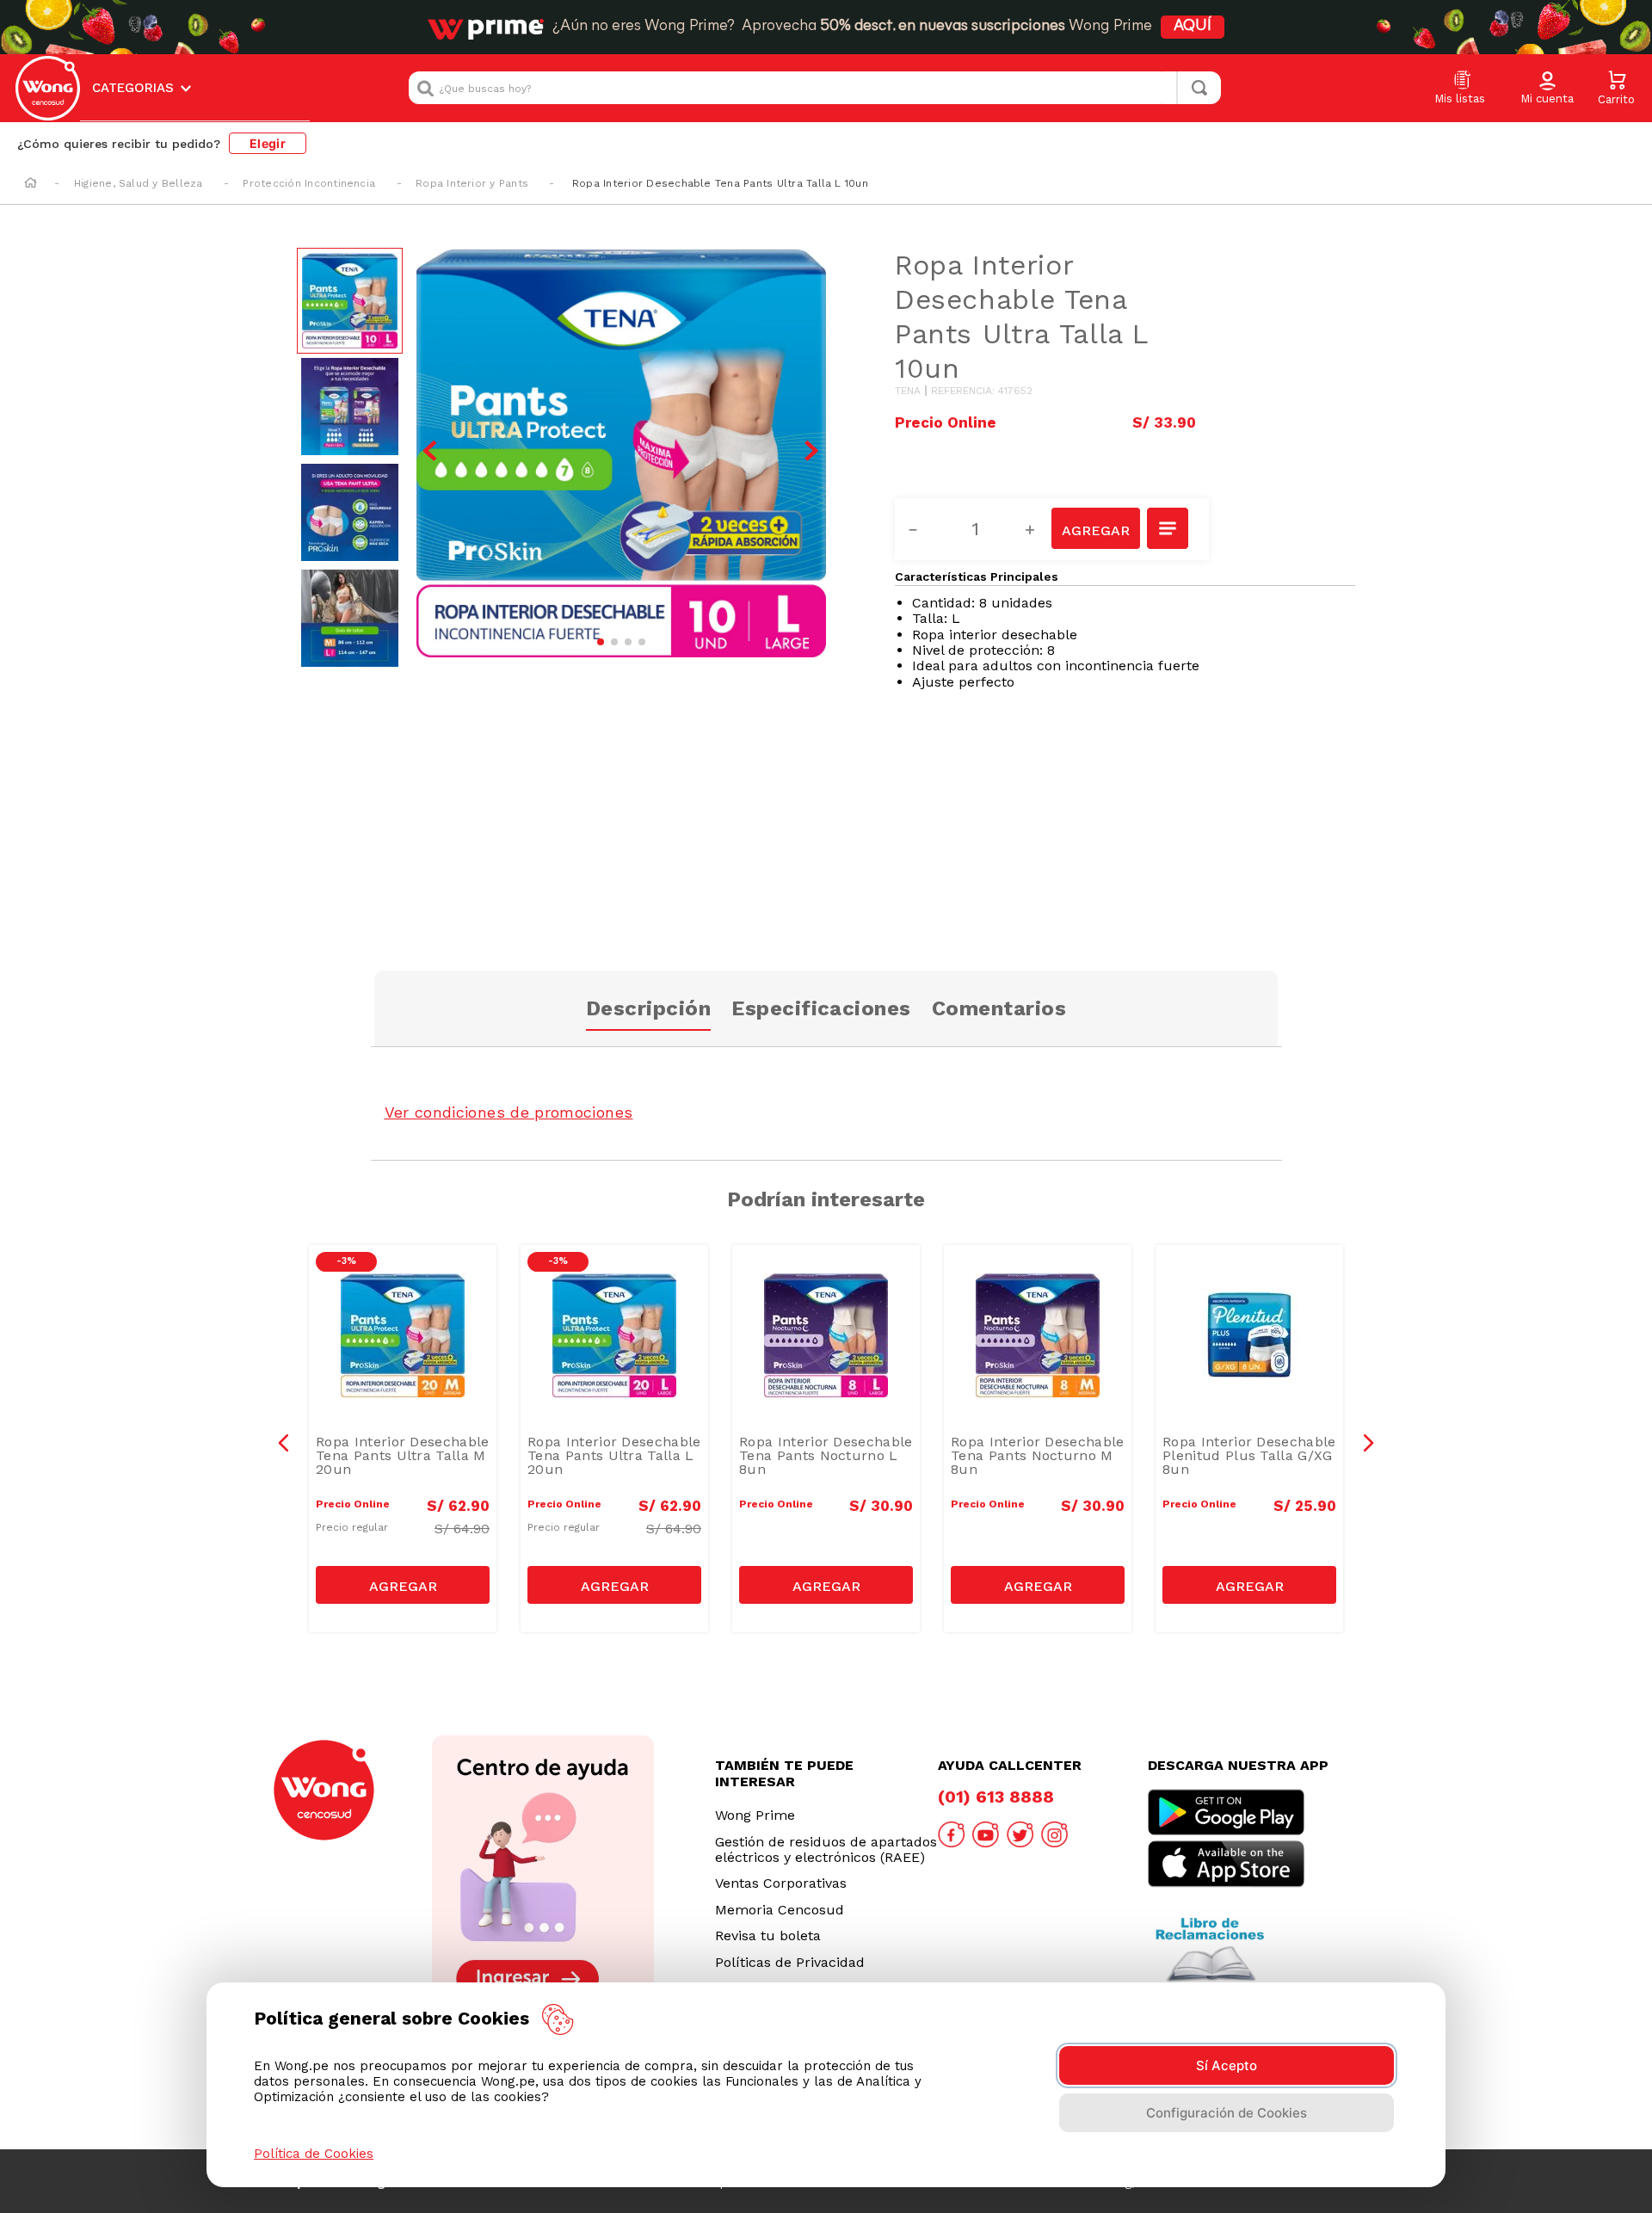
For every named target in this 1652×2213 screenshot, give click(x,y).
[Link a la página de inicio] (31, 184)
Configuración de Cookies (1227, 2113)
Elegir (268, 143)
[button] (1547, 89)
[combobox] (815, 88)
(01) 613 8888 (996, 1797)
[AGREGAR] (1095, 528)
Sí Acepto (1227, 2065)
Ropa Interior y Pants (472, 183)
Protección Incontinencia (309, 183)
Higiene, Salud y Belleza (139, 183)
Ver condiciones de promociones (509, 1112)
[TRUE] (403, 1585)
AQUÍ (1193, 27)
